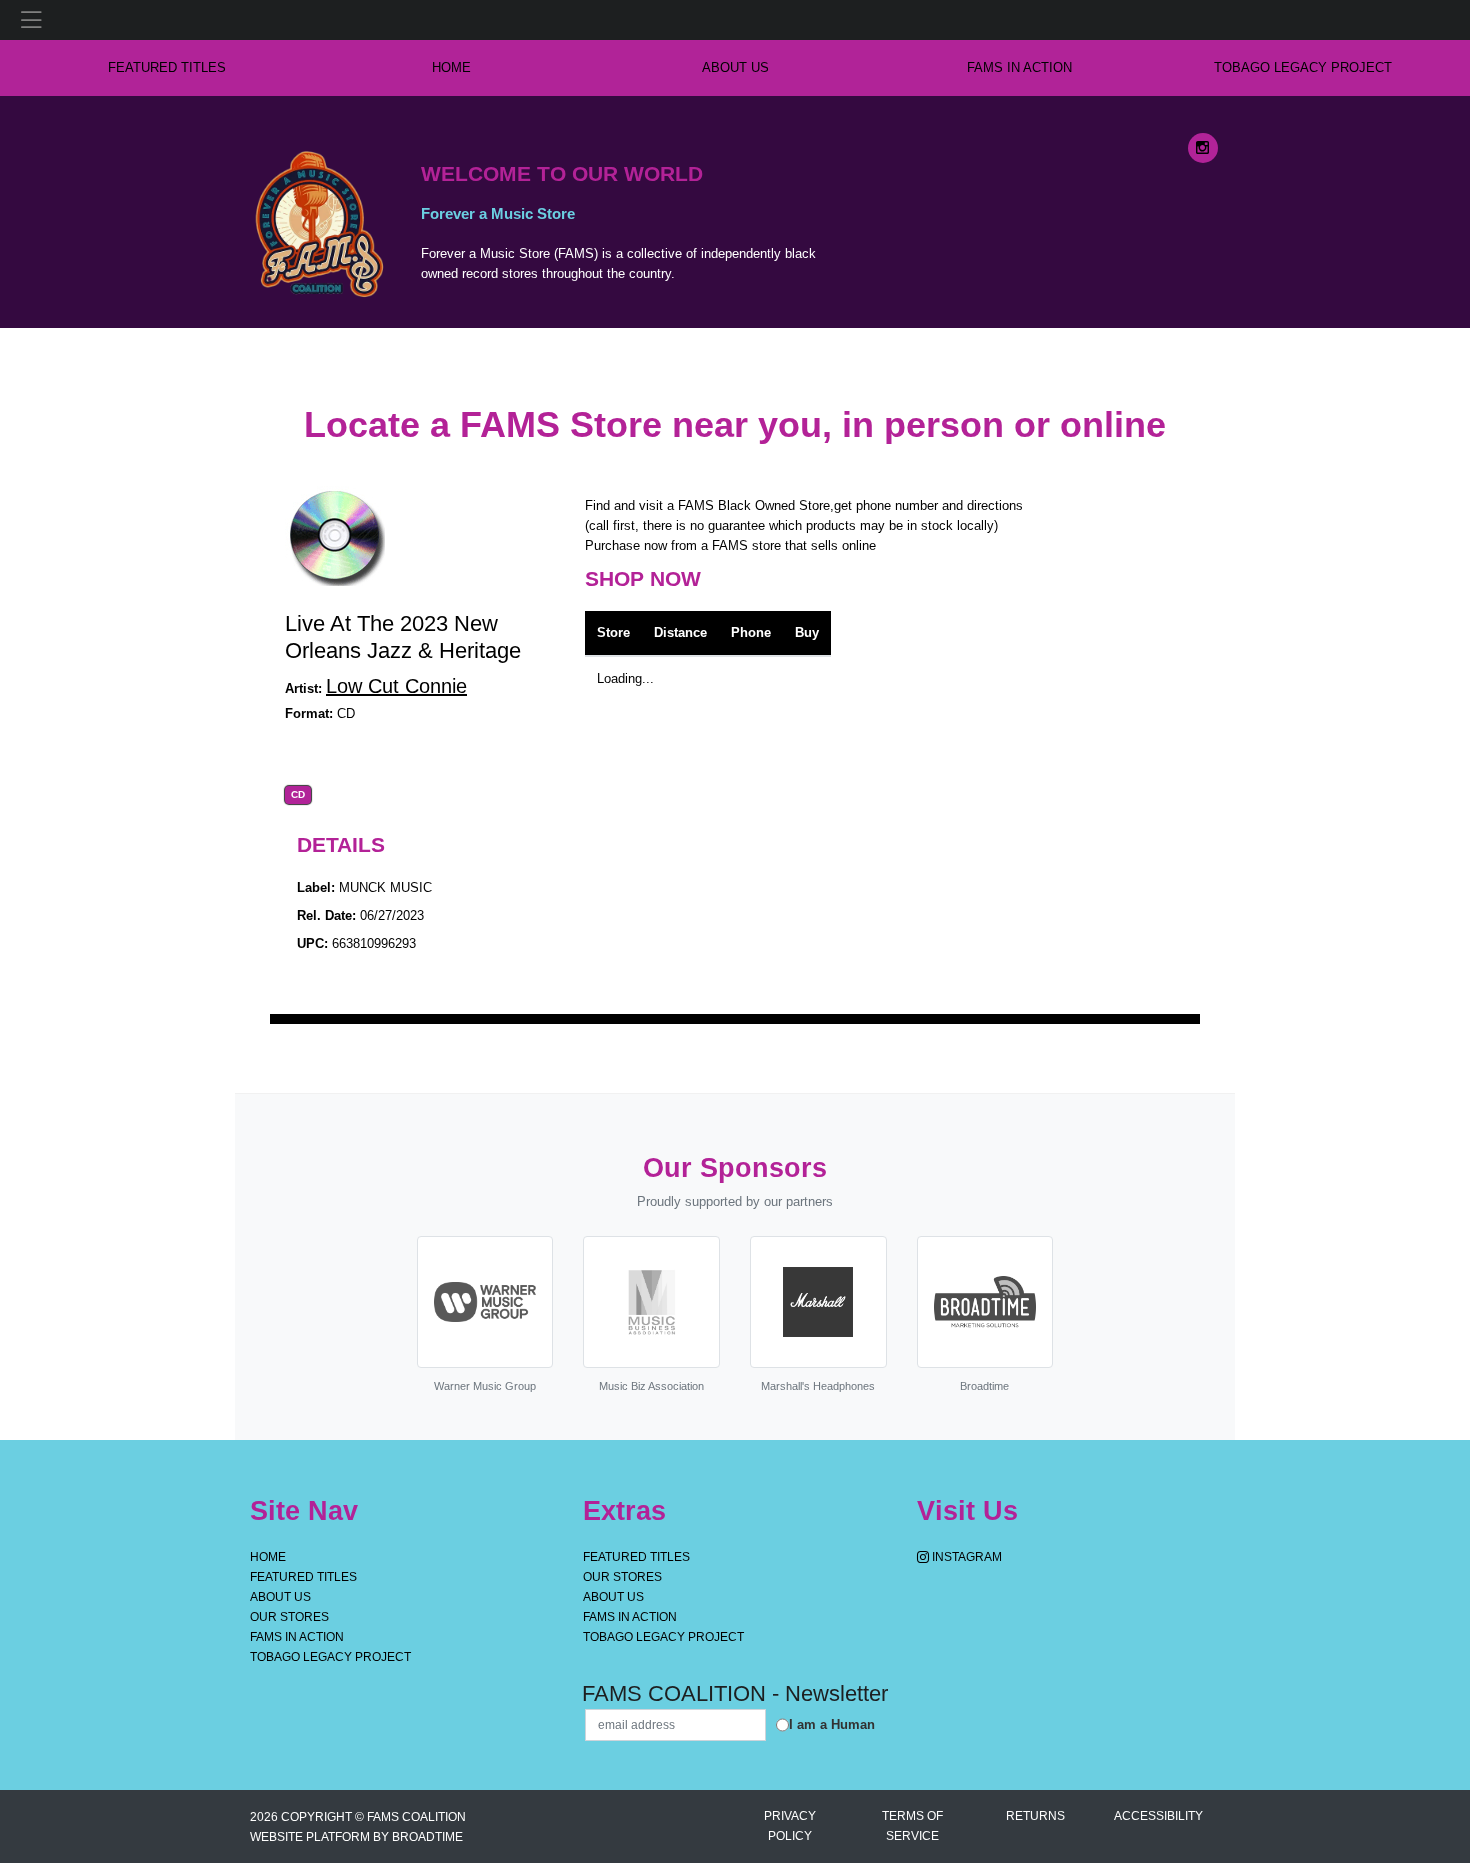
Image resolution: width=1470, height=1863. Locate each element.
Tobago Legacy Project (1303, 67)
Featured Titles (167, 67)
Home (268, 1557)
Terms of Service (912, 1826)
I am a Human (832, 1724)
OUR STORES (289, 1617)
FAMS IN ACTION (1019, 67)
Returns (1035, 1816)
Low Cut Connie (396, 686)
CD (298, 795)
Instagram (965, 1557)
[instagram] (1203, 148)
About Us (735, 67)
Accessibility (1158, 1816)
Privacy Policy (790, 1826)
